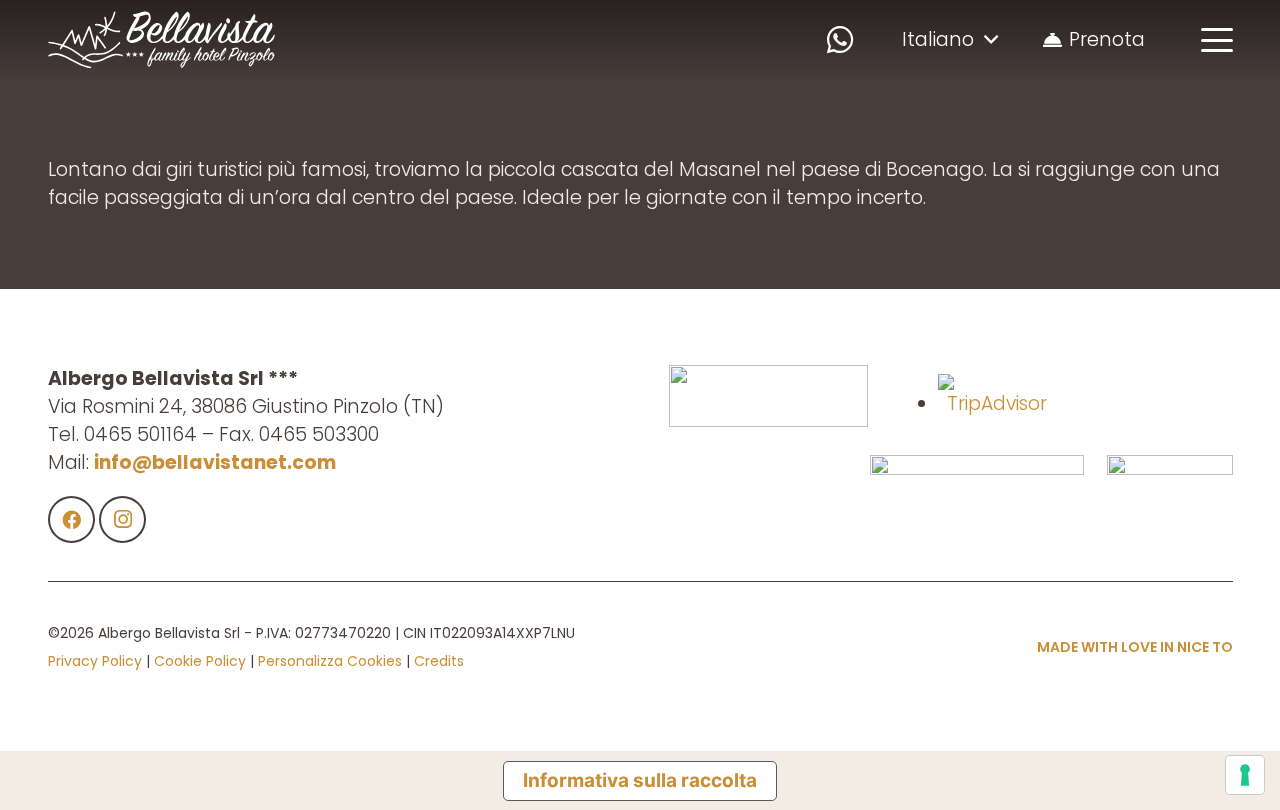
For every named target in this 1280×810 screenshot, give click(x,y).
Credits (439, 661)
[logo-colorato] (162, 40)
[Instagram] (123, 520)
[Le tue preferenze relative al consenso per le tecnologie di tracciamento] (1245, 775)
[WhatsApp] (840, 40)
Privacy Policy (95, 661)
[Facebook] (72, 520)
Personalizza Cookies (330, 661)
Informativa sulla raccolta (640, 780)
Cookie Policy (200, 661)
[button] (949, 40)
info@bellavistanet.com (215, 462)
